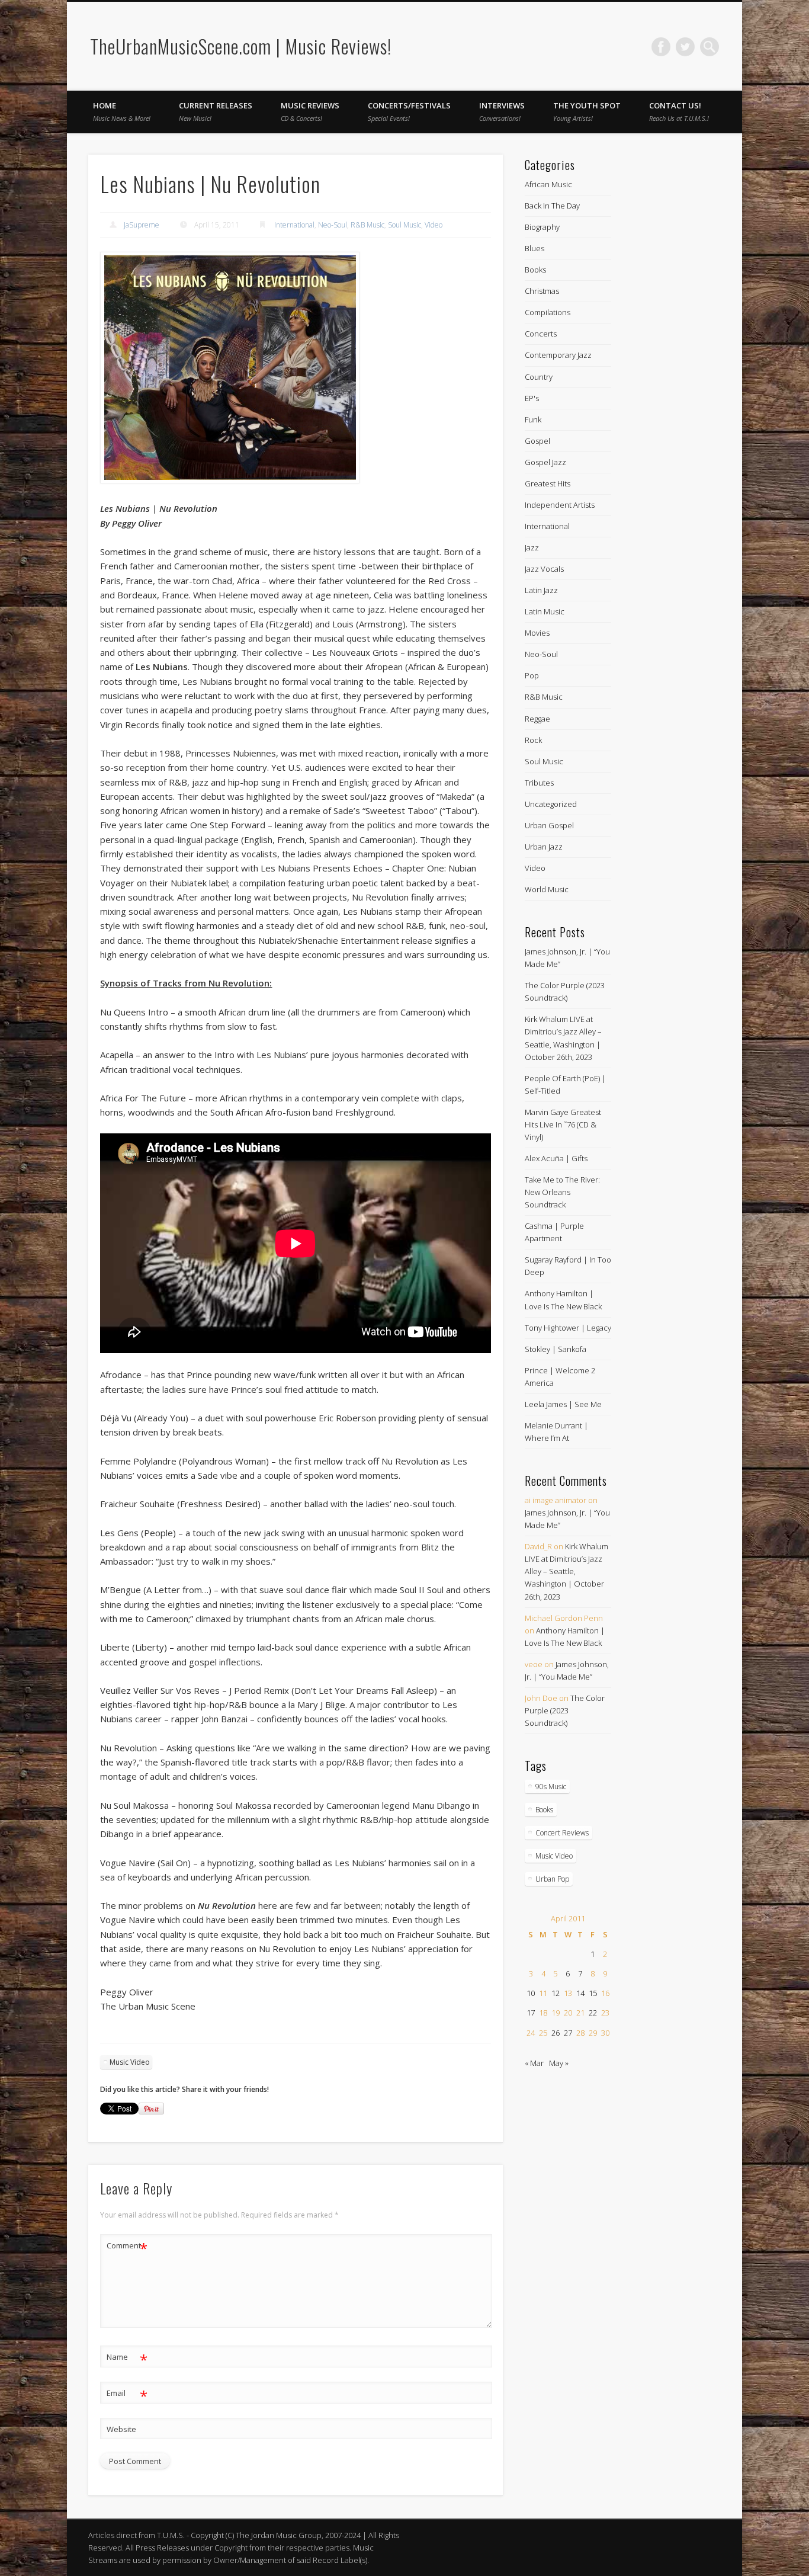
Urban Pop (552, 1879)
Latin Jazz (541, 590)
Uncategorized (551, 804)
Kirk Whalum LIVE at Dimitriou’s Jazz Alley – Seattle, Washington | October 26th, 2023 (566, 1571)
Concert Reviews (562, 1833)
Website (121, 2429)
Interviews (502, 111)
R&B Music (367, 225)
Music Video (130, 2062)
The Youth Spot (587, 111)
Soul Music (404, 225)
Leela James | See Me (563, 1404)
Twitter (685, 47)
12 (556, 1993)
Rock (533, 740)
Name (127, 2359)
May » (559, 2063)
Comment (127, 2247)
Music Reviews (310, 111)
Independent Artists (560, 505)
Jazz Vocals (544, 569)
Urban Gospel (549, 825)
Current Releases (216, 111)
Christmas (542, 291)
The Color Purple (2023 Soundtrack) (565, 1710)
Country (539, 377)
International (294, 225)
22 (593, 2013)
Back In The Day (552, 206)
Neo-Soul (333, 225)
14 (580, 1993)
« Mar (534, 2063)
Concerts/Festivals (409, 111)
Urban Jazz (544, 847)
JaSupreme (142, 225)
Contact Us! (679, 111)
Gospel (537, 441)
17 (531, 2013)
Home (122, 111)
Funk (533, 419)
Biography (542, 227)
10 (531, 1993)
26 (556, 2033)
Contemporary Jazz (558, 355)
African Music (548, 184)
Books (535, 270)
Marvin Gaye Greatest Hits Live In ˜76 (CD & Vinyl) (563, 1124)
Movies (537, 633)
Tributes (539, 783)
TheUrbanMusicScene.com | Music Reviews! (241, 46)
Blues (534, 248)
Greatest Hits (548, 483)
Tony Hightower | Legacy (568, 1328)
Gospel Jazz (545, 462)
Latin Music (545, 611)
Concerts (541, 334)
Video (434, 225)
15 (593, 1993)
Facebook (661, 47)
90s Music (551, 1787)
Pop (532, 675)
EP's (532, 398)
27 (568, 2033)
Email (127, 2395)
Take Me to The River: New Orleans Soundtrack (562, 1192)
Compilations (548, 312)
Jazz (532, 547)
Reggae (537, 719)
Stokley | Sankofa (556, 1349)
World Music (547, 889)
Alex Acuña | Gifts (556, 1158)
